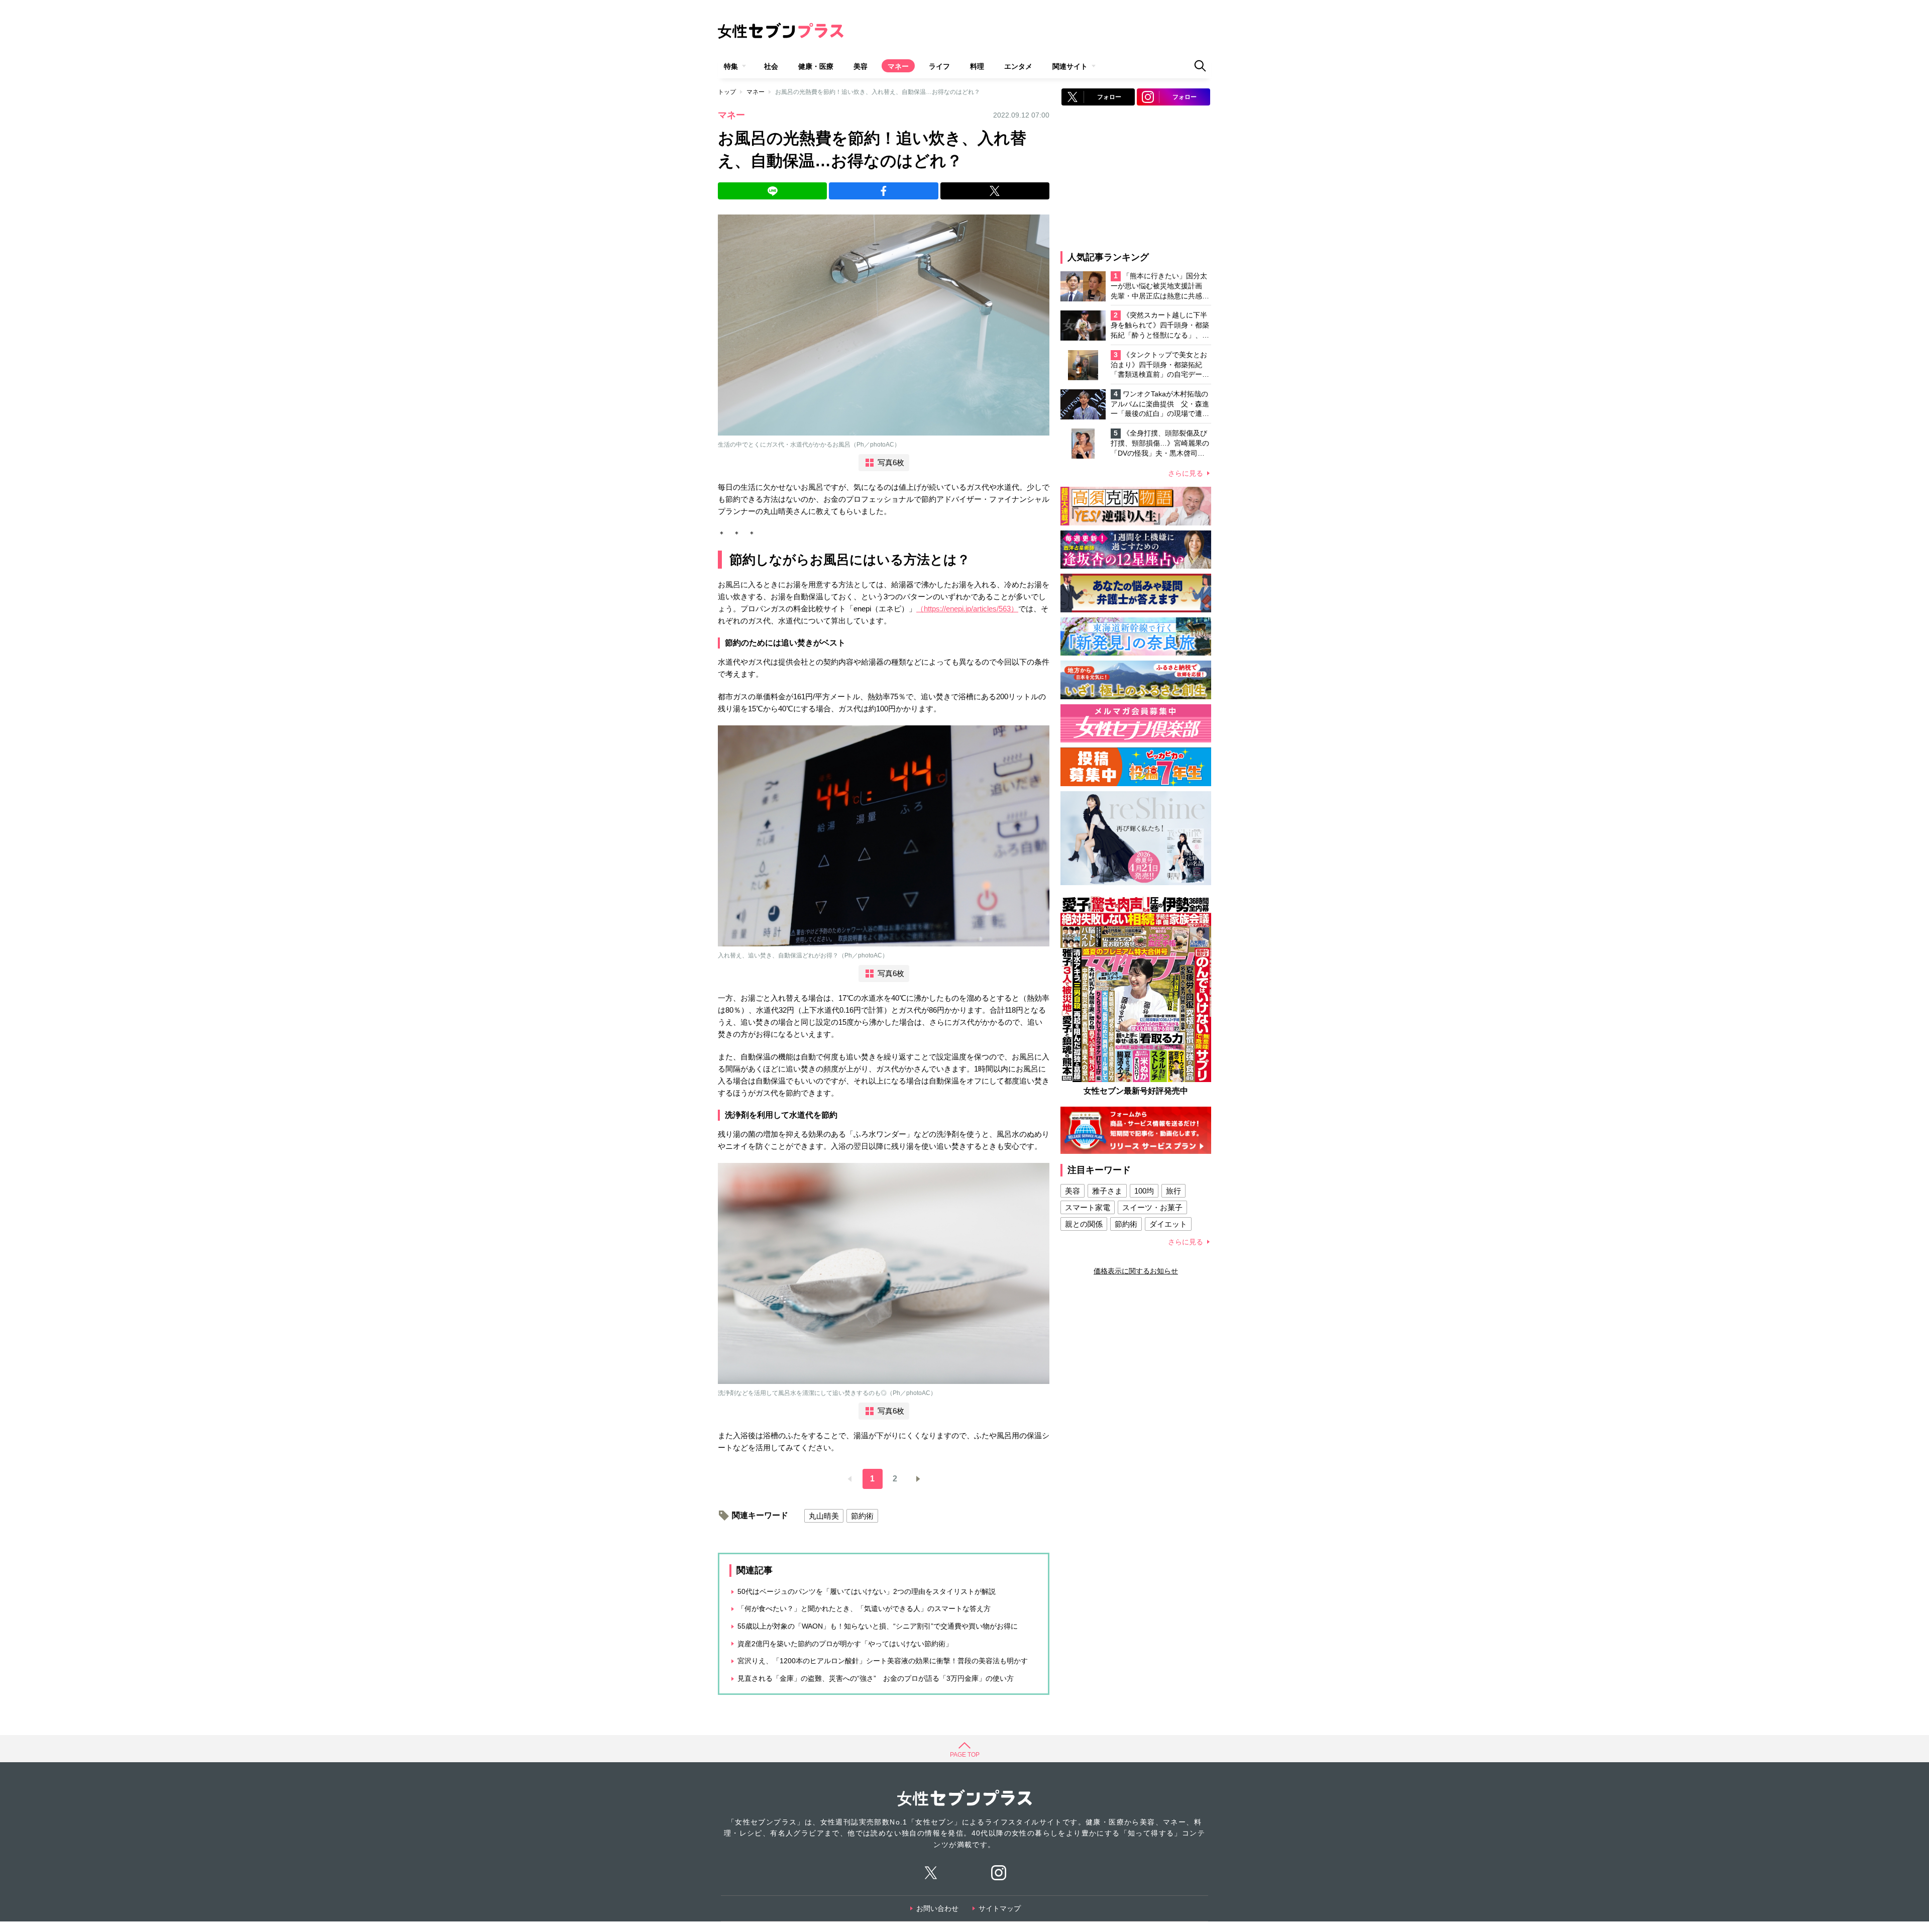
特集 (731, 66)
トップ (727, 92)
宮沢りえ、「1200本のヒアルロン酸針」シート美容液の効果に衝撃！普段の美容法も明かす (883, 1661)
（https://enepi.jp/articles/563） (967, 609)
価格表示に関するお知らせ (1136, 1271)
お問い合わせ (937, 1908)
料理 (977, 66)
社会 (771, 66)
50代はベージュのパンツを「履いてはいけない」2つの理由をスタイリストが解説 (867, 1591)
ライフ (939, 66)
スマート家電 (1088, 1207)
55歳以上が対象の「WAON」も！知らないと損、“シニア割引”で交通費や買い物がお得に (878, 1626)
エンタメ (1018, 66)
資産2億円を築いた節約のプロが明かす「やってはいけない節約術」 (845, 1644)
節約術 (862, 1516)
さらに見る (1186, 473)
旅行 (1173, 1191)
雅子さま (1107, 1191)
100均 (1144, 1191)
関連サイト (1070, 66)
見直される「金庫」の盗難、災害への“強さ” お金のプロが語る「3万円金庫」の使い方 (876, 1678)
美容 (861, 66)
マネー (898, 66)
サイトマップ (1000, 1908)
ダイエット (1168, 1224)
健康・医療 (816, 66)
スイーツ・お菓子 (1152, 1207)
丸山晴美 (824, 1516)
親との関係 (1084, 1224)
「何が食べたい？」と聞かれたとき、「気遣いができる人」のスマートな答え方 (864, 1608)
